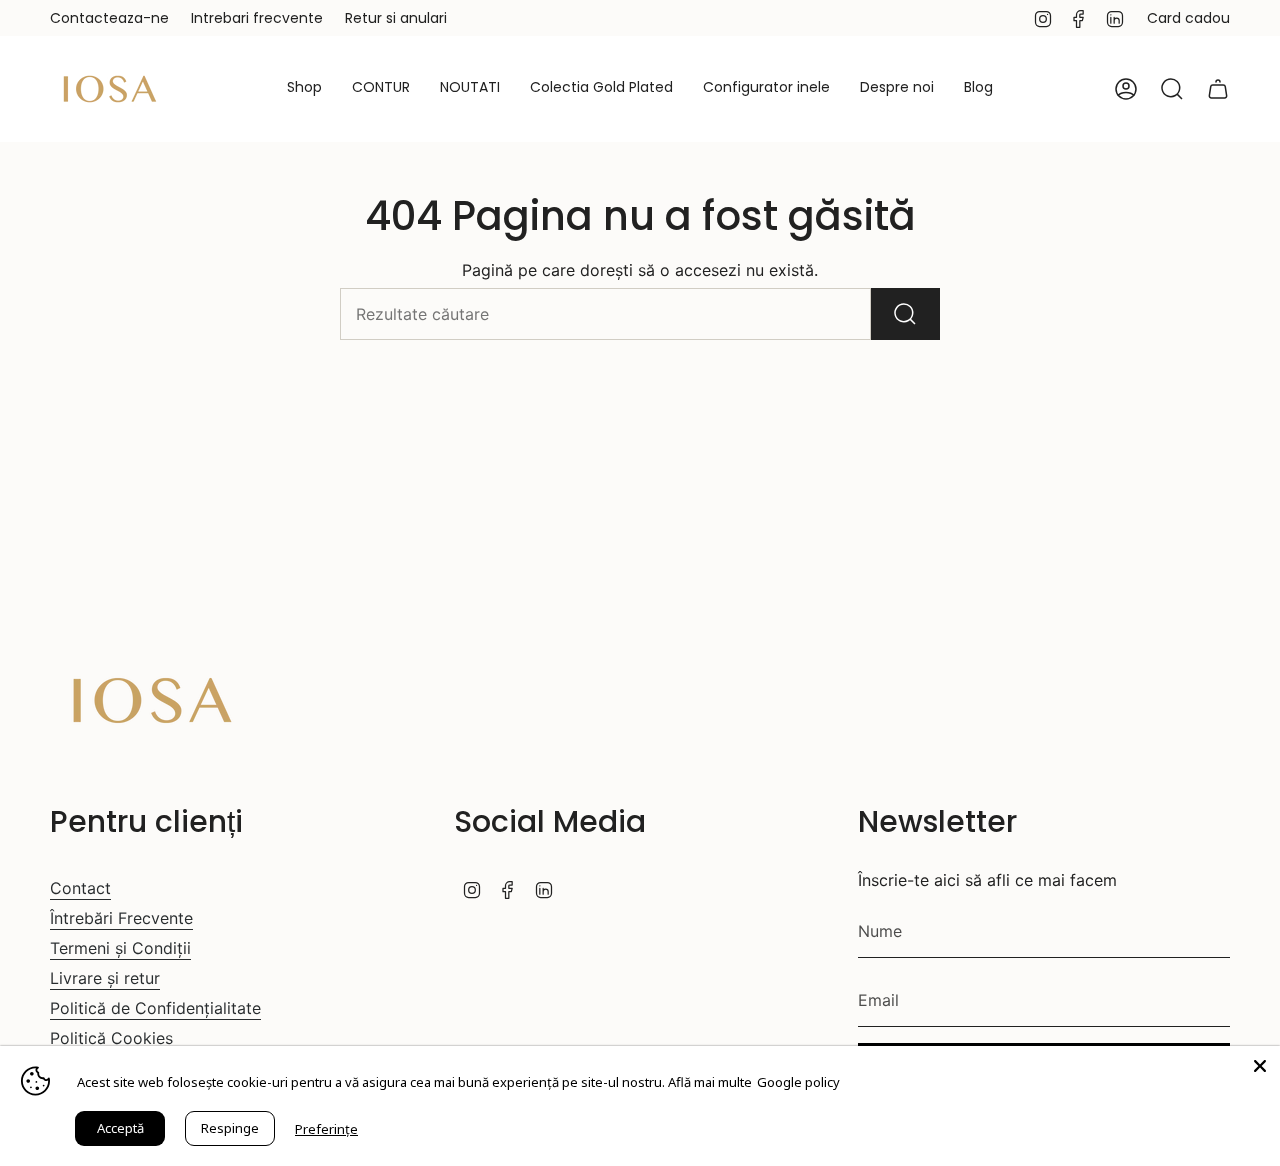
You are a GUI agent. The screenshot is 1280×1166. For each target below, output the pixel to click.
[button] (304, 89)
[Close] (1260, 1066)
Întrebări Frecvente (121, 918)
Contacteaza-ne (109, 18)
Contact (80, 888)
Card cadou (1188, 18)
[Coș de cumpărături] (1218, 89)
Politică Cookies (111, 1038)
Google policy (798, 1082)
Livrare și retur (105, 978)
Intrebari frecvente (257, 18)
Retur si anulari (396, 18)
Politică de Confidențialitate (155, 1008)
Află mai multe (710, 1082)
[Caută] (905, 314)
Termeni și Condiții (120, 948)
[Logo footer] (152, 700)
